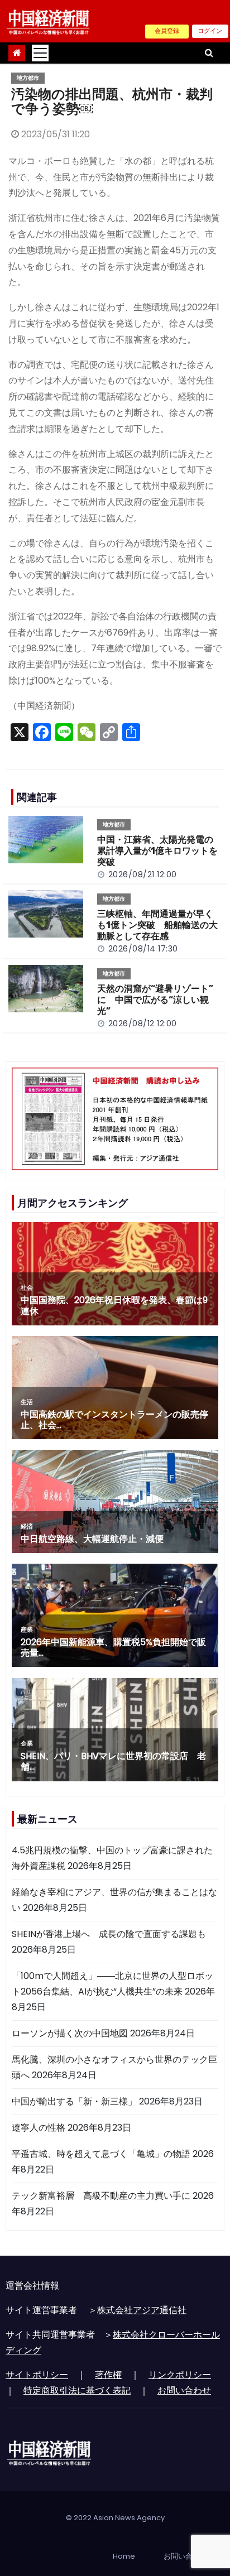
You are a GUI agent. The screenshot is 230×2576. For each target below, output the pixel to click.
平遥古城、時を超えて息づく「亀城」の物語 (101, 2154)
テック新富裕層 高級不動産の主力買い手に (101, 2196)
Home (124, 2556)
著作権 (108, 2375)
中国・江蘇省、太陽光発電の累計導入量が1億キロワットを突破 (157, 851)
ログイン (210, 31)
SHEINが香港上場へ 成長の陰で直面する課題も (109, 1934)
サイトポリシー (37, 2375)
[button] (209, 53)
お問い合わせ (184, 2390)
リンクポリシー (180, 2375)
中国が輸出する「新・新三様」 (74, 2101)
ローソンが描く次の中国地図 (70, 2033)
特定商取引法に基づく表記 (77, 2390)
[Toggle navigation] (40, 53)
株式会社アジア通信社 (142, 2310)
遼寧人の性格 (39, 2128)
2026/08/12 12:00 (143, 1023)
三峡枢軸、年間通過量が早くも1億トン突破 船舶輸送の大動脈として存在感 (157, 925)
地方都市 (28, 78)
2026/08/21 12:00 (143, 874)
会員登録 (167, 31)
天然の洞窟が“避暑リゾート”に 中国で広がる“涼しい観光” (155, 1000)
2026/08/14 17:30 (143, 949)
